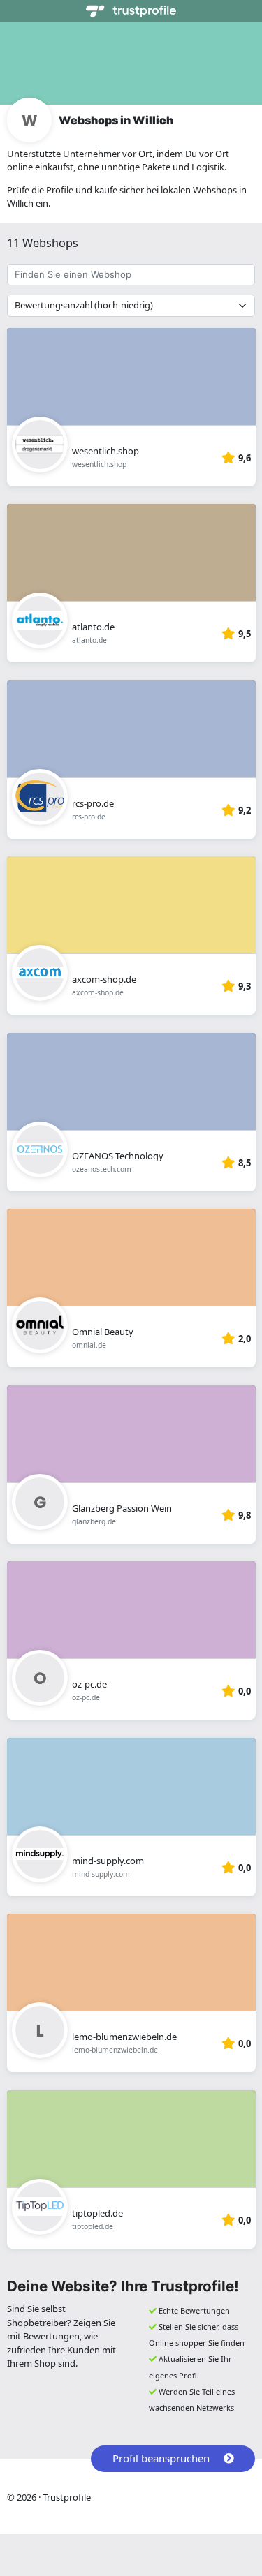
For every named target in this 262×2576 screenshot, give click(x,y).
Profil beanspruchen (161, 2458)
